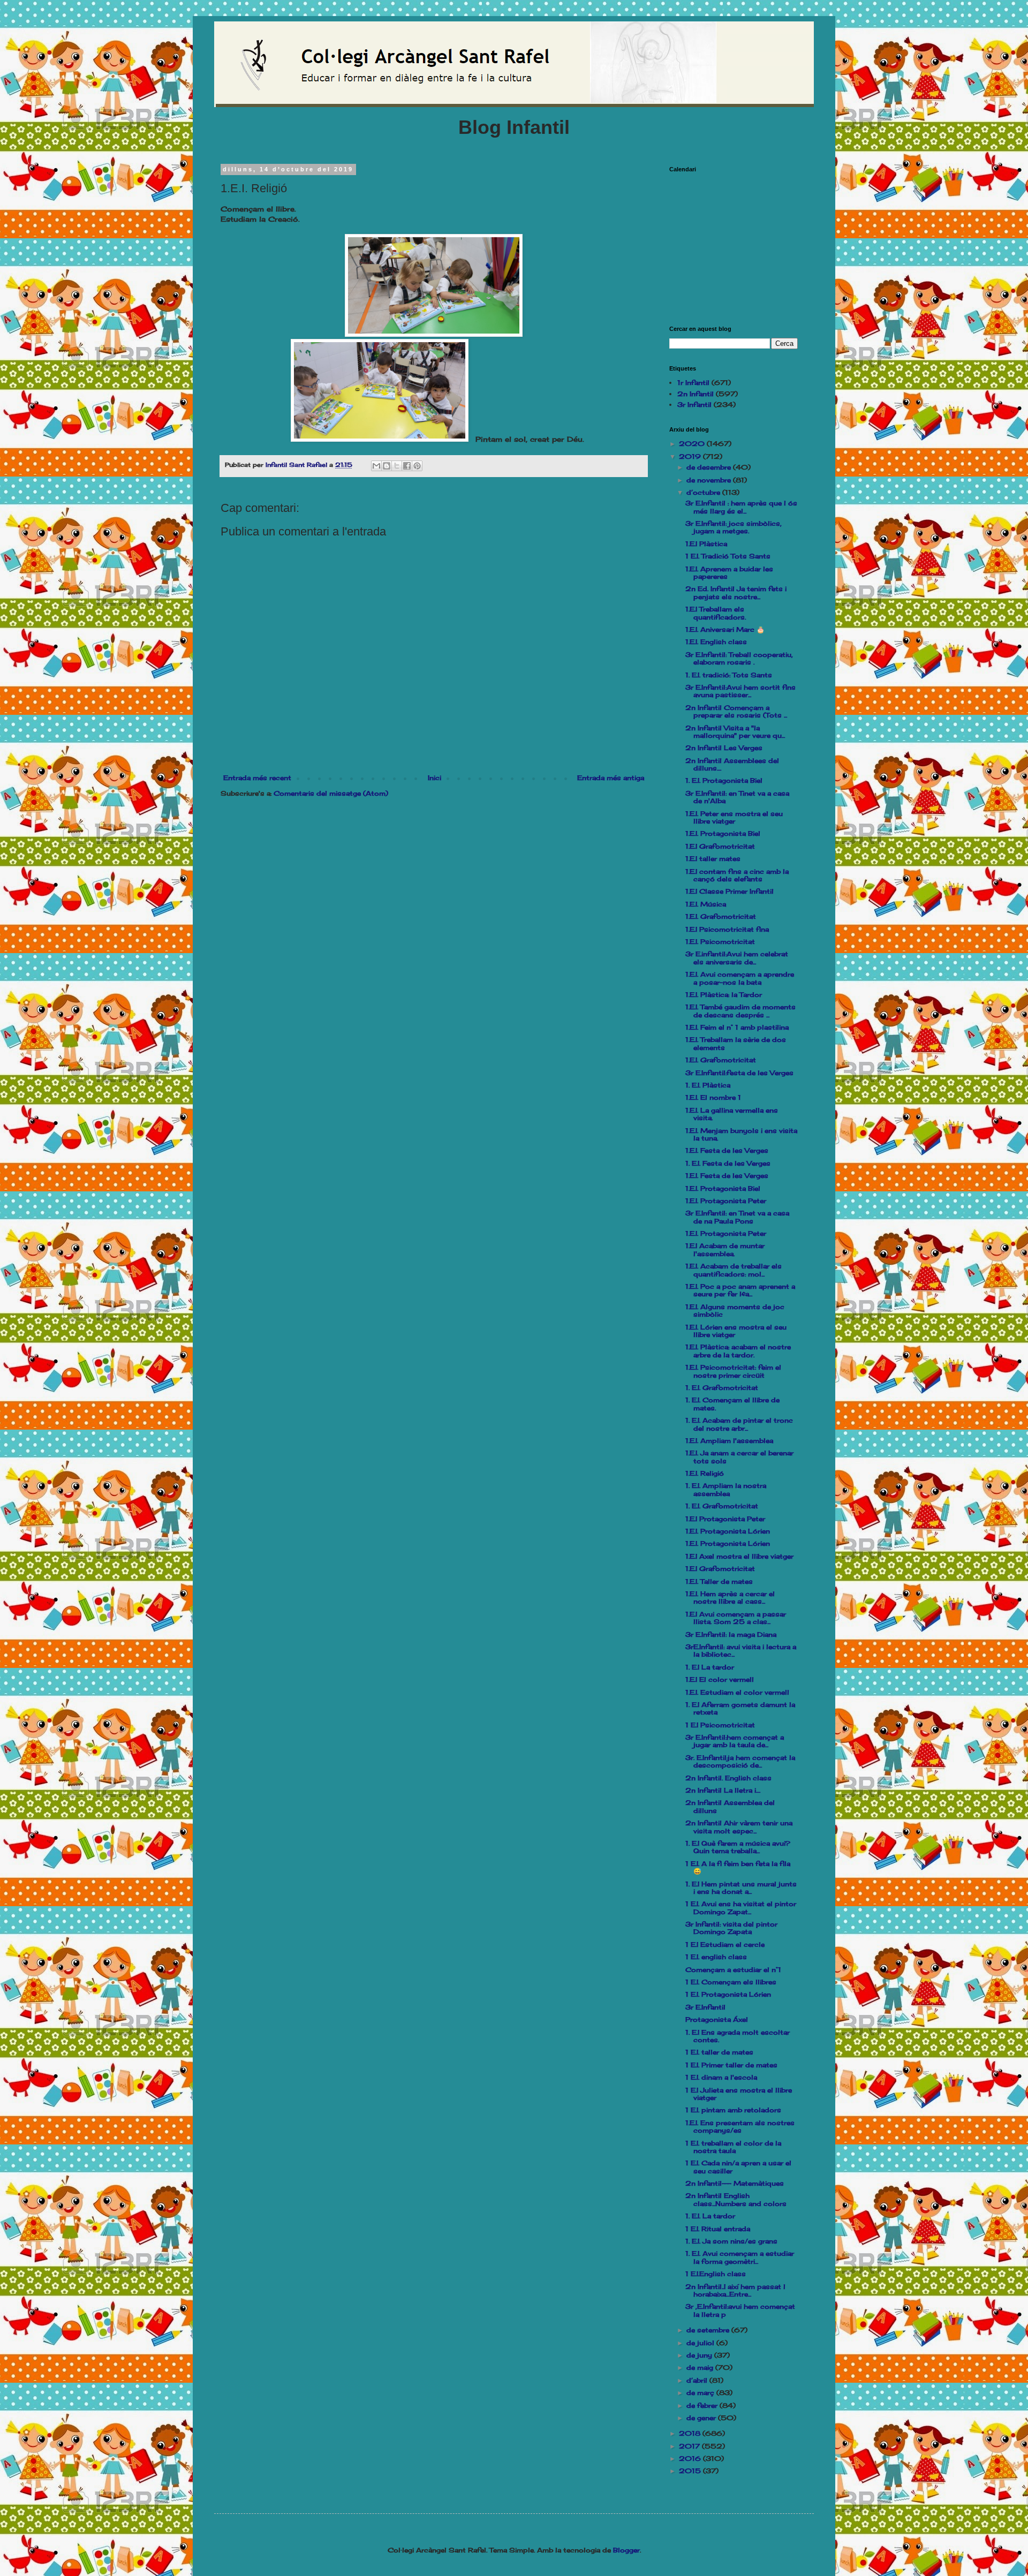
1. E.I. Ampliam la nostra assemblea (726, 1489)
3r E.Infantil (705, 2007)
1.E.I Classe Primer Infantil (730, 891)
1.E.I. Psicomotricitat (720, 942)
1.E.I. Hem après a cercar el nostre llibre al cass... (730, 1597)
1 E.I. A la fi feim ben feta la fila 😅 (738, 1867)
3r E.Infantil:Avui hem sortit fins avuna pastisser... (740, 691)
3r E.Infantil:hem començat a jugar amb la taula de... (735, 1741)
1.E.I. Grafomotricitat (721, 916)
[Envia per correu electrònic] (376, 466)
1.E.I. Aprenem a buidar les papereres (729, 573)
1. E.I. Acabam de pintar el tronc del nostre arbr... (739, 1424)
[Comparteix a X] (397, 466)
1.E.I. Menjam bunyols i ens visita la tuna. (741, 1134)
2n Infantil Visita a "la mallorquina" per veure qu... (735, 732)
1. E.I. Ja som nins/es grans (731, 2241)
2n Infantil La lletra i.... (723, 1790)
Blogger (626, 2550)
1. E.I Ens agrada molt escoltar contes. (738, 2036)
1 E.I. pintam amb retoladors (733, 2110)
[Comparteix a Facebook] (407, 466)
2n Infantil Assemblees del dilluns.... (732, 764)
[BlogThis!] (387, 466)
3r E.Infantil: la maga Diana (731, 1634)
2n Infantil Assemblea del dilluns (730, 1806)
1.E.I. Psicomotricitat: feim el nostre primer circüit (733, 1371)
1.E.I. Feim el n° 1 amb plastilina (737, 1027)
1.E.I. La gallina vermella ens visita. (732, 1114)
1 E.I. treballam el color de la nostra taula (733, 2147)
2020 (693, 444)
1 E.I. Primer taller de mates (731, 2065)
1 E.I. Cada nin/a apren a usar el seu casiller (738, 2167)
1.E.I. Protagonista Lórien (728, 1531)
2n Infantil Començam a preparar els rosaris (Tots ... (736, 711)
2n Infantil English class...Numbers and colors (736, 2199)
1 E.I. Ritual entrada (718, 2229)
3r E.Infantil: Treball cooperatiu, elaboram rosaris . (739, 658)
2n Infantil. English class (728, 1778)
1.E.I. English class (716, 642)
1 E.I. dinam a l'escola (721, 2077)
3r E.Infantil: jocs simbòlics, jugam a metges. (734, 527)
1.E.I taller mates (713, 859)
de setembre (709, 2330)
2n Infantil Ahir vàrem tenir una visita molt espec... (739, 1827)
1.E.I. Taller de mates (719, 1581)
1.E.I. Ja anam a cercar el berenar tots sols (739, 1457)
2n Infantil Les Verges (724, 748)
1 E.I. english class (716, 1957)
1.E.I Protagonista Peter (725, 1519)
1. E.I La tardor (710, 1667)
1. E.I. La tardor (710, 2216)
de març (701, 2393)
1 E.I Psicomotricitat (720, 1725)
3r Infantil (694, 405)
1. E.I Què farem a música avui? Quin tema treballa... (738, 1847)
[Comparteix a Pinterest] (417, 466)
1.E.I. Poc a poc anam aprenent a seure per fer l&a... (740, 1290)
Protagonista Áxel (717, 2019)
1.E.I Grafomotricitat (720, 846)
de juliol (701, 2343)
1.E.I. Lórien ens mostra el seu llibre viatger (736, 1331)
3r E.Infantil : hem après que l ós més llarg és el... (741, 507)
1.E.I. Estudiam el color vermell (737, 1692)
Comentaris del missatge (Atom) (331, 793)
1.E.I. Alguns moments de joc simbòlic (735, 1310)
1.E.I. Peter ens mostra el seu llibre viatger (734, 817)
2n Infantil (696, 394)
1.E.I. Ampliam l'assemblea (729, 1441)
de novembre (710, 480)
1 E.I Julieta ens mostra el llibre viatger (739, 2094)
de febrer (703, 2405)
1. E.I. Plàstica (708, 1085)
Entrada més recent (257, 778)
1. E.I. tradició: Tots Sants (729, 675)
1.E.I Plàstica (706, 544)
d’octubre (704, 492)
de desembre (710, 467)
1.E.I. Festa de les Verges (727, 1150)
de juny (700, 2355)
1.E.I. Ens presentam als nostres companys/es (740, 2126)
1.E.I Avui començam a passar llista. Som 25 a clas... (736, 1618)
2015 (691, 2471)
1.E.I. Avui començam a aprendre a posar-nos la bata (740, 978)
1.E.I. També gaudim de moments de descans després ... (740, 1011)
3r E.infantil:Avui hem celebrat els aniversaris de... (737, 958)
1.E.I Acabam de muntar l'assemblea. (725, 1249)
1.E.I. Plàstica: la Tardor (724, 995)
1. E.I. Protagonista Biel (724, 780)
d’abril (698, 2380)
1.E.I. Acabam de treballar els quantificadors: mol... (734, 1270)
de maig (701, 2367)
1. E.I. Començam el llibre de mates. (732, 1404)
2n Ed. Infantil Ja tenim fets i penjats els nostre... (736, 592)
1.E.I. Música (706, 904)
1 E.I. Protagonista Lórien (728, 1994)
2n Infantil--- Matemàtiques (735, 2183)
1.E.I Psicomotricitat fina (727, 929)
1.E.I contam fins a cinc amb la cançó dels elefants (737, 875)
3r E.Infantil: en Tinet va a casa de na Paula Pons (737, 1217)
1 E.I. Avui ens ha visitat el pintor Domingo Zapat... (741, 1908)
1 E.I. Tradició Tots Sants (728, 556)
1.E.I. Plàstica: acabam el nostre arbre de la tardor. (738, 1351)
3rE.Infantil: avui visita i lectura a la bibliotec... (741, 1650)
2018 (691, 2433)
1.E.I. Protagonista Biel (723, 833)
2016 (691, 2458)
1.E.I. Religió (705, 1473)
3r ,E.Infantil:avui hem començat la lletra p (740, 2310)
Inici (434, 778)
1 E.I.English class (716, 2274)
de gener (702, 2418)
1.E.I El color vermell (720, 1679)
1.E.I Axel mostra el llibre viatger (739, 1556)
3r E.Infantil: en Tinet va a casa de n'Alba (737, 797)
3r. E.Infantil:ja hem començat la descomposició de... (740, 1761)
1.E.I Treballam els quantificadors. (716, 613)
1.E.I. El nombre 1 (713, 1097)
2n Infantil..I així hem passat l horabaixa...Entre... (735, 2290)
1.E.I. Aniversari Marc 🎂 (725, 629)
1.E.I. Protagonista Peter (726, 1201)
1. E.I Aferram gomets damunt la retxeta (740, 1708)
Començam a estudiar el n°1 (733, 1970)
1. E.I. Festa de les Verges (728, 1163)
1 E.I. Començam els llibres (731, 1982)
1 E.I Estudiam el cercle (725, 1944)
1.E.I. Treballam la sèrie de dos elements (736, 1043)
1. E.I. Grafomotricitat (722, 1388)
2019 (691, 456)
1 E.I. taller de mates (719, 2052)
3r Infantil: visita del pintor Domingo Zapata (731, 1928)
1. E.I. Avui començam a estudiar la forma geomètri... (740, 2257)
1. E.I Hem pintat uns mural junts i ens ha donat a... (741, 1888)
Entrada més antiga (611, 778)
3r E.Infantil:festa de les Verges (739, 1073)
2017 (690, 2446)
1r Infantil (693, 383)
